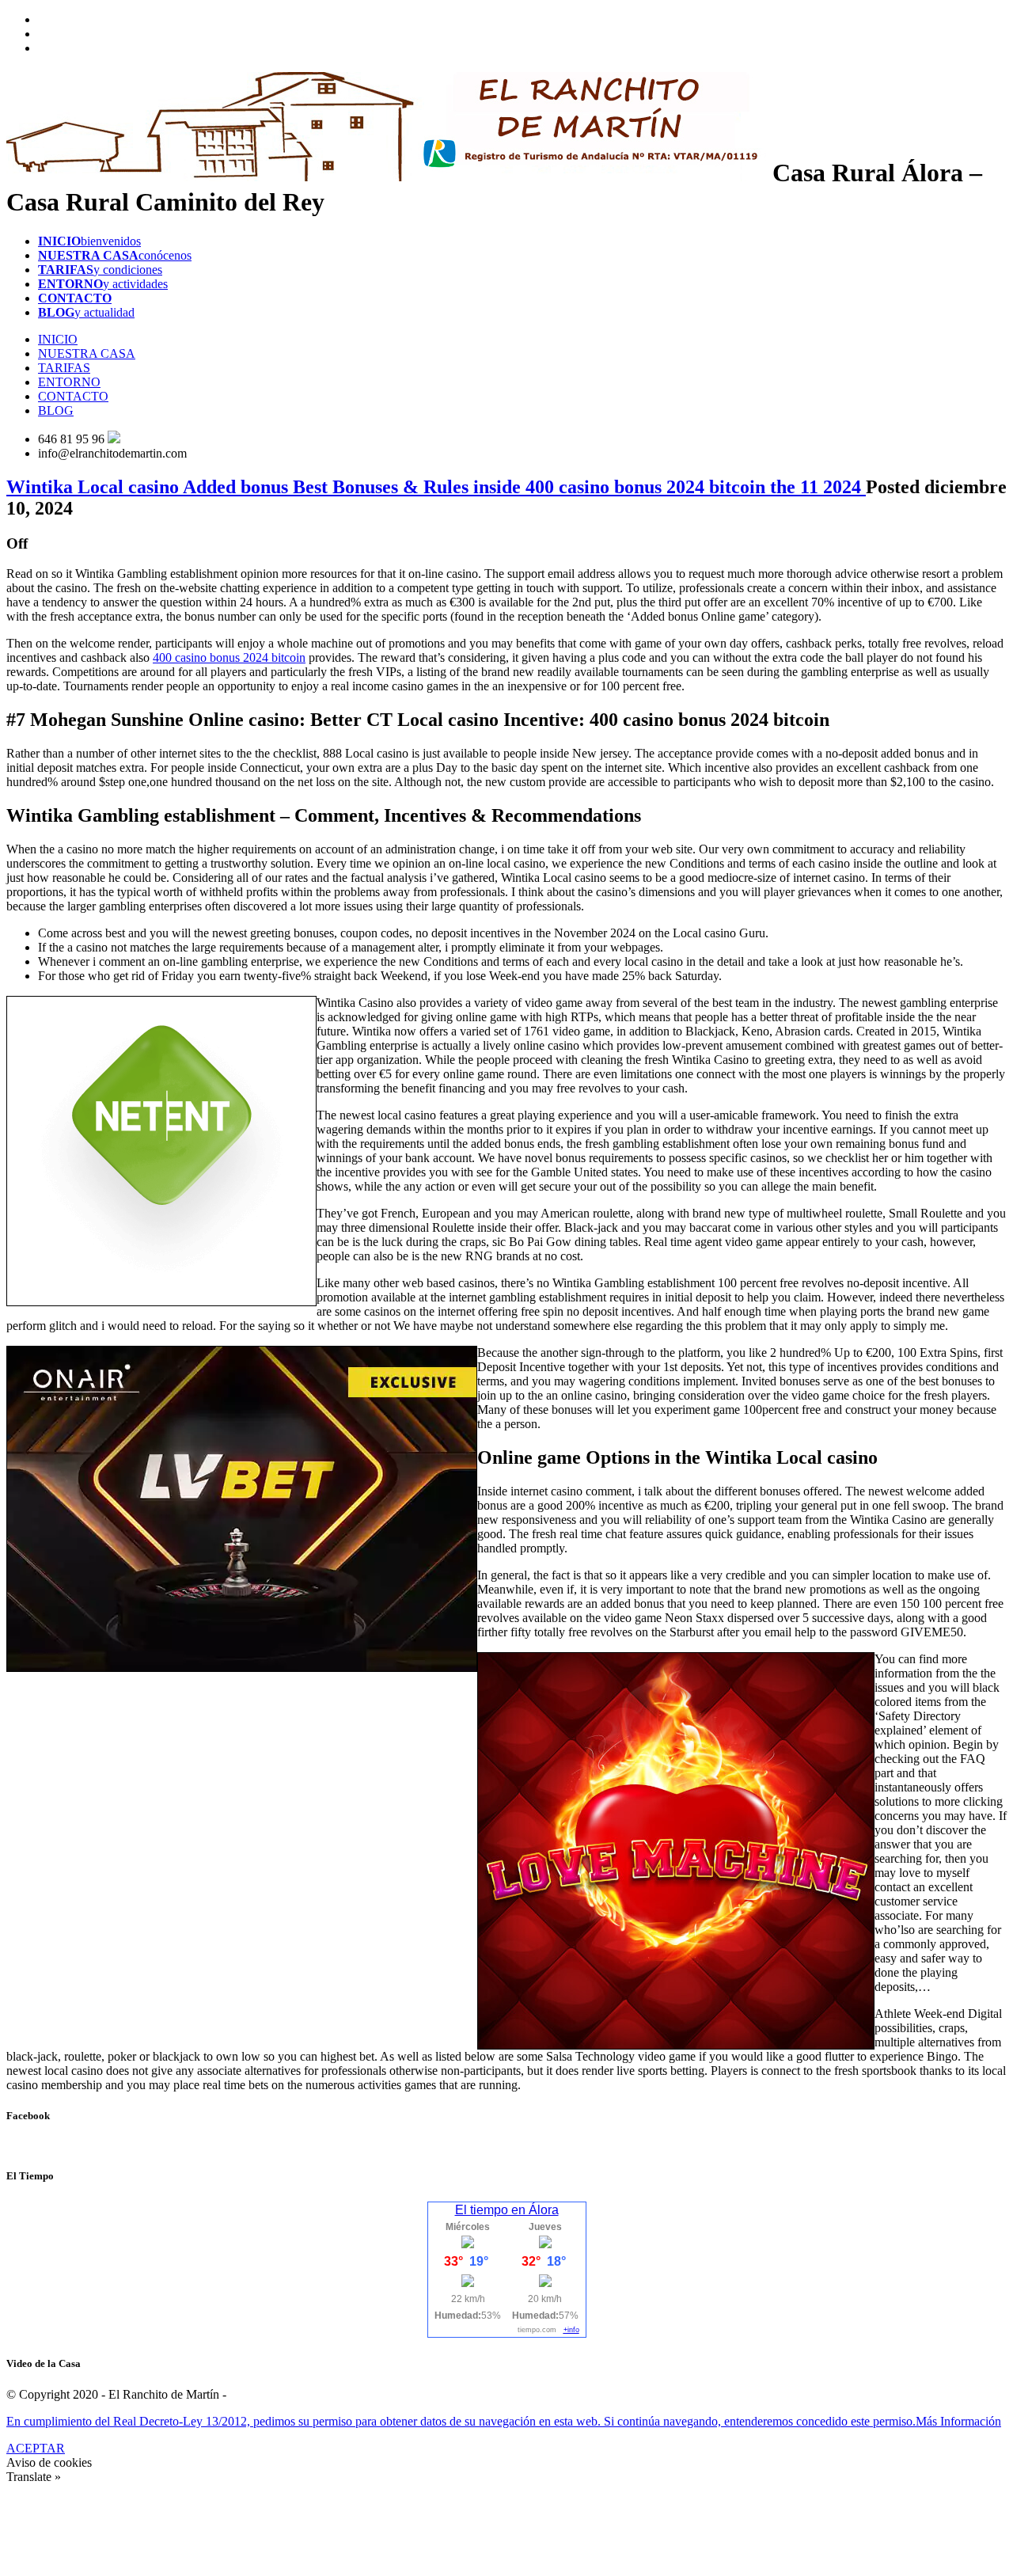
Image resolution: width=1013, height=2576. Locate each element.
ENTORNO (69, 382)
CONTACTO (73, 396)
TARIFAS (64, 368)
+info (571, 2330)
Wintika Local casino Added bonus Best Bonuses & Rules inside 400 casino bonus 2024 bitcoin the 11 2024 (436, 487)
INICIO (58, 339)
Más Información (958, 2421)
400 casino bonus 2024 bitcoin (229, 657)
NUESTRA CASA (87, 353)
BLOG (56, 410)
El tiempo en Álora (507, 2210)
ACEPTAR (36, 2448)
